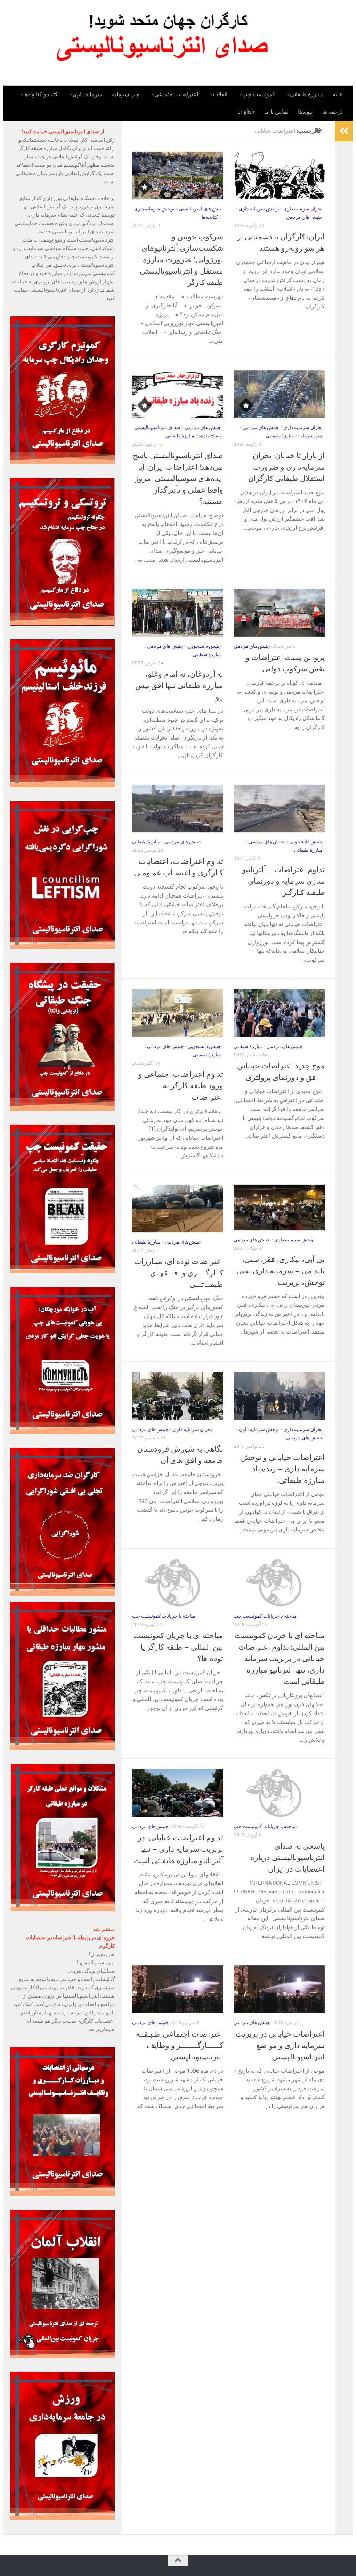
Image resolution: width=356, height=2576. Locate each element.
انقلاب (220, 94)
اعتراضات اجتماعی (176, 94)
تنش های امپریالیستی (200, 209)
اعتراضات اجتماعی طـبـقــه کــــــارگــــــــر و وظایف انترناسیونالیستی (180, 2046)
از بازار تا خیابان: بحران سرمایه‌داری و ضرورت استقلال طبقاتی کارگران (286, 467)
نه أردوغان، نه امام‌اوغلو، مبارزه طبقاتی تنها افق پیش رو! (179, 686)
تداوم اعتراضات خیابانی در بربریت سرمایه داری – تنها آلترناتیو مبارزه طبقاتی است (179, 1849)
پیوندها (305, 112)
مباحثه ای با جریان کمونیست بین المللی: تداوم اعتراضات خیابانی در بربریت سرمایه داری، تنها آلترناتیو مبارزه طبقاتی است (280, 1659)
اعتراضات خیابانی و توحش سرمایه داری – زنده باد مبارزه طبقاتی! (283, 1469)
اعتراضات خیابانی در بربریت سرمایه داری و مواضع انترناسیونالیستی (280, 2046)
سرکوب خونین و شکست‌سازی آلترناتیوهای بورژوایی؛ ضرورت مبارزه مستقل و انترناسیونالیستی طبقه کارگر (181, 260)
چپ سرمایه (126, 94)
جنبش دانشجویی (204, 646)
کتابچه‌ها (210, 217)
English (246, 112)
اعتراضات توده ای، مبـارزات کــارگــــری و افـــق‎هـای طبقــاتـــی (179, 1273)
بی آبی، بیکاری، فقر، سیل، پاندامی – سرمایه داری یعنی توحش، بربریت (281, 1271)
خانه (338, 94)
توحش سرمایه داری (154, 209)
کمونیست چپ (259, 94)
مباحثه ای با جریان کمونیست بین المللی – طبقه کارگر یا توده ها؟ (178, 1647)
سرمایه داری (87, 94)
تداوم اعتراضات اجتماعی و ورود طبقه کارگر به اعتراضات (181, 1086)
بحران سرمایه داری (303, 209)
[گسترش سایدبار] (344, 131)
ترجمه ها (332, 112)
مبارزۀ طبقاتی (306, 94)
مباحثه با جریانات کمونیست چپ (164, 1616)
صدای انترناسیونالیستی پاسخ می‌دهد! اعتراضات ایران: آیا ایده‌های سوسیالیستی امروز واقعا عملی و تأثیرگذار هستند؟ (178, 479)
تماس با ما (276, 112)
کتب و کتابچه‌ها (41, 94)
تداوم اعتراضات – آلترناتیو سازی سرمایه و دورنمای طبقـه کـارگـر (283, 881)
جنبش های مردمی (304, 217)
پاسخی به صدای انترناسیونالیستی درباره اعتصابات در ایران (288, 1858)
